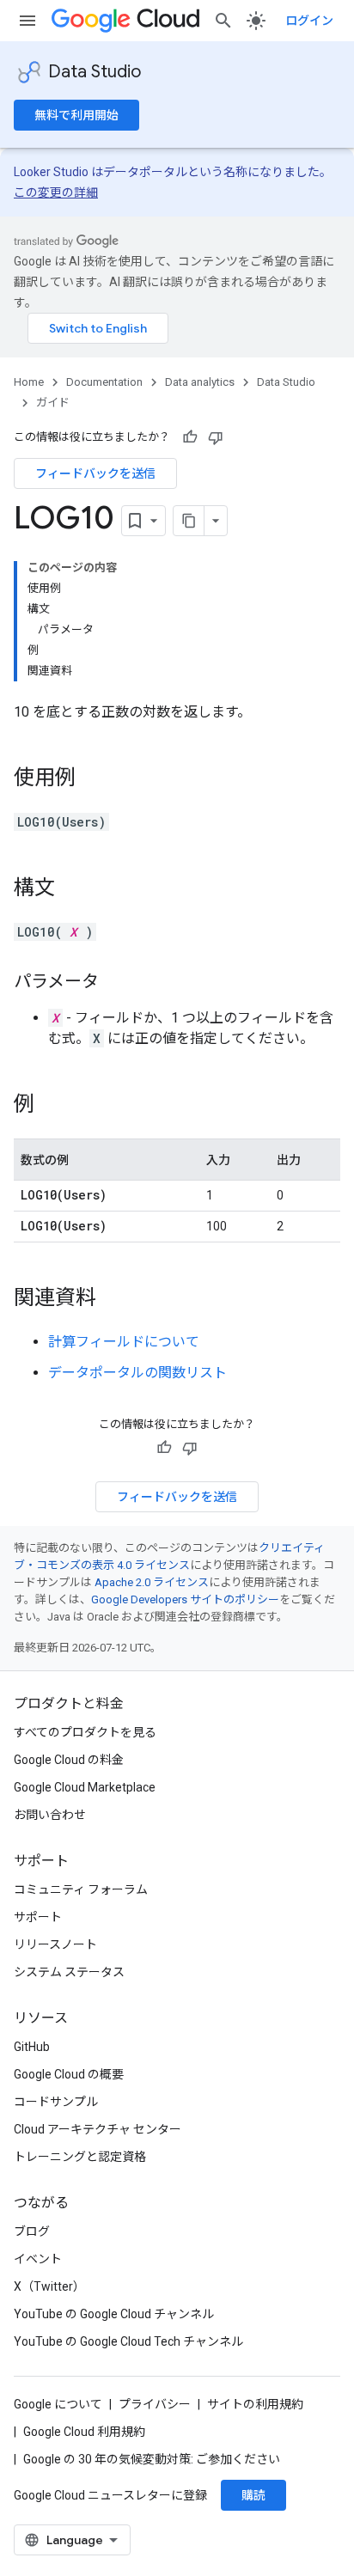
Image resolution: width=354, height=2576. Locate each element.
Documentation (104, 382)
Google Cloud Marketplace (85, 1787)
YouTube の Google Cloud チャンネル (114, 2314)
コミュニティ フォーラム (81, 1889)
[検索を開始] (223, 21)
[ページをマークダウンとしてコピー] (189, 521)
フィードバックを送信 (95, 473)
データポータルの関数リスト (137, 1373)
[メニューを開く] (27, 21)
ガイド (53, 403)
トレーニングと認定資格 (80, 2157)
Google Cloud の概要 (69, 2074)
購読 (253, 2495)
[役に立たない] (216, 437)
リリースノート (55, 1944)
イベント (38, 2259)
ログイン (309, 21)
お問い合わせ (50, 1815)
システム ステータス (69, 1972)
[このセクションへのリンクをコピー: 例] (52, 1106)
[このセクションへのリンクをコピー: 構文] (72, 889)
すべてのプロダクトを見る (85, 1732)
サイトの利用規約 (255, 2404)
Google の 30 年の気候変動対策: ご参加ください (152, 2459)
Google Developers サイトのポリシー (185, 1599)
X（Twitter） (49, 2286)
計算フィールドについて (124, 1342)
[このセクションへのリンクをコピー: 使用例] (93, 779)
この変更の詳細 (56, 192)
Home (29, 382)
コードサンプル (56, 2102)
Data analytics (200, 382)
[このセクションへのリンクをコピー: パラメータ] (116, 983)
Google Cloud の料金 (69, 1760)
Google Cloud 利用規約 (84, 2432)
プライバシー (155, 2404)
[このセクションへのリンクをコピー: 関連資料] (113, 1299)
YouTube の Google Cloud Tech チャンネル (128, 2341)
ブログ (32, 2231)
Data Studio (95, 72)
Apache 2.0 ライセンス (152, 1582)
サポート (38, 1917)
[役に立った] (190, 437)
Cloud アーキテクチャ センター (98, 2129)
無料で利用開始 (76, 115)
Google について (58, 2404)
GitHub (32, 2047)
